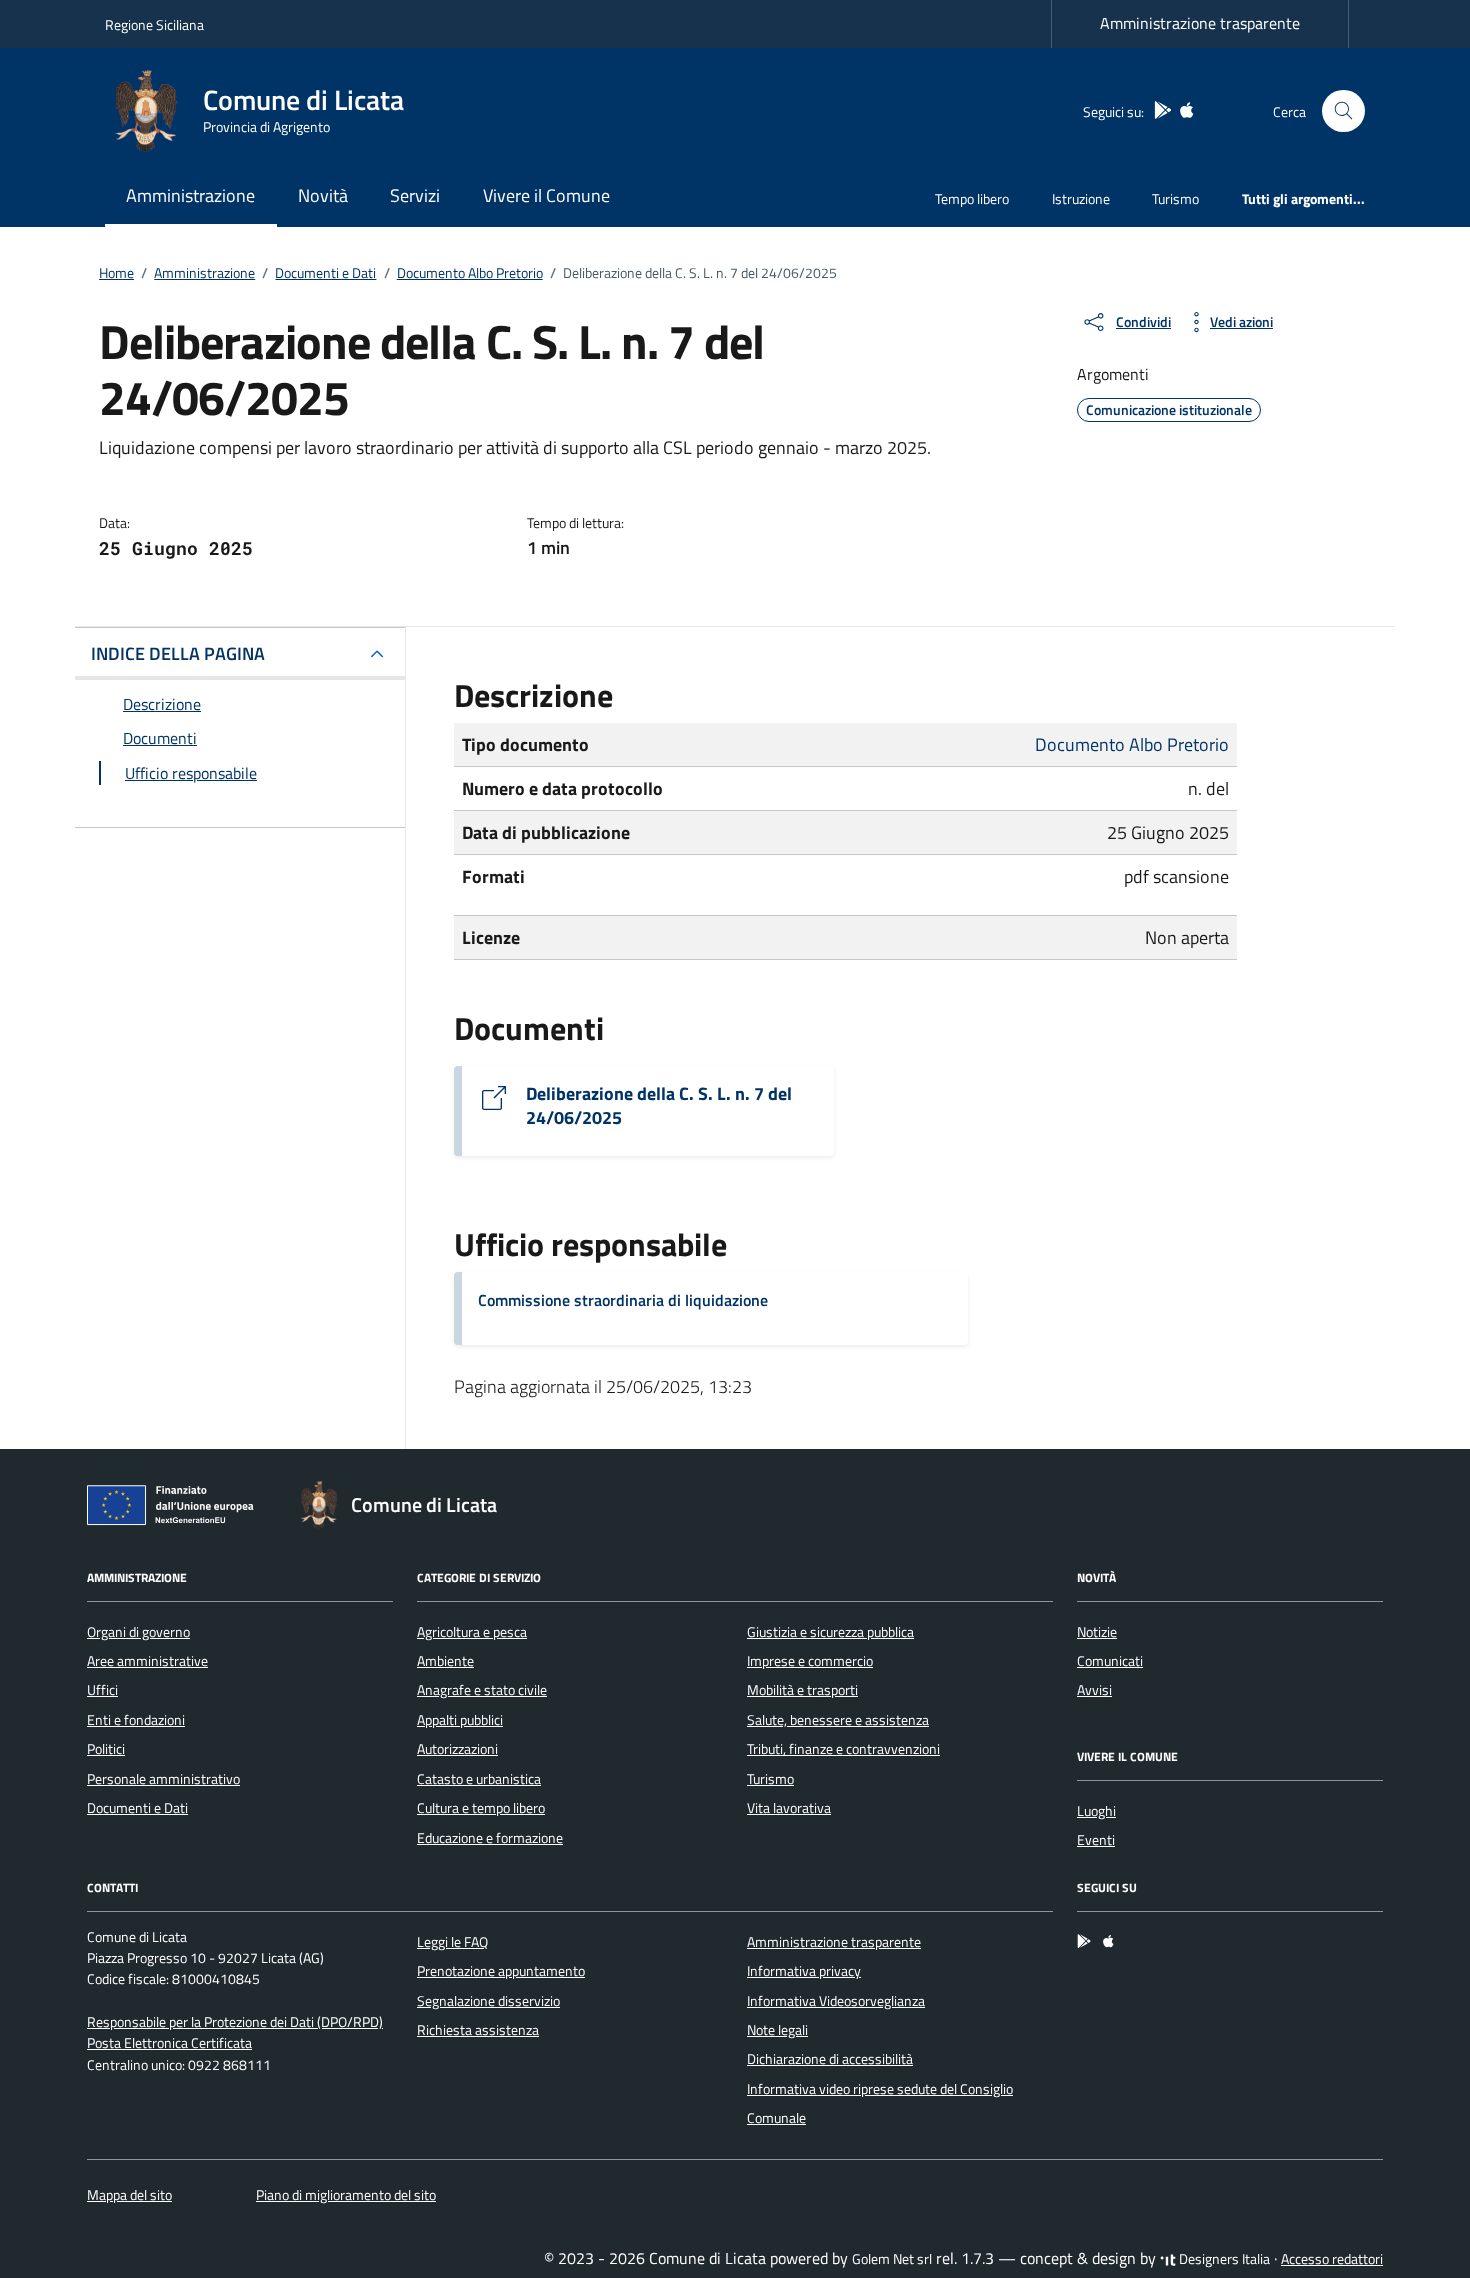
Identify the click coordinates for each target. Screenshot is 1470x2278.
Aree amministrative (147, 1661)
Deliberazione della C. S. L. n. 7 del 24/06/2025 (659, 1106)
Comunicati (1110, 1661)
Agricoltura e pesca (472, 1632)
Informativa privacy (804, 1971)
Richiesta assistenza (478, 2030)
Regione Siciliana (154, 24)
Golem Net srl (892, 2259)
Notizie (1097, 1632)
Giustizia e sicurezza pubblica (830, 1632)
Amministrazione (190, 195)
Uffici (102, 1690)
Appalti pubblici (460, 1720)
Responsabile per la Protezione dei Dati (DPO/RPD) (235, 2022)
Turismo (1175, 198)
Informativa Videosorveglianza (836, 2001)
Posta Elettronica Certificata (169, 2043)
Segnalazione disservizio (488, 2001)
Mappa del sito (129, 2195)
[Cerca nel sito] (1343, 111)
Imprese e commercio (810, 1661)
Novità (323, 195)
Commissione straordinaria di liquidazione (623, 1300)
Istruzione (1081, 198)
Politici (106, 1749)
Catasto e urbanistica (479, 1779)
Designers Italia (1223, 2259)
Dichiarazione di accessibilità (830, 2059)
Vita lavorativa (789, 1808)
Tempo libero (972, 198)
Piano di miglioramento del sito (346, 2195)
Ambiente (445, 1661)
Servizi (415, 195)
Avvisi (1094, 1690)
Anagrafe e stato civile (482, 1690)
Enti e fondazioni (136, 1720)
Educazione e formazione (490, 1838)
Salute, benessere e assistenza (838, 1720)
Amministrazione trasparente (1200, 23)
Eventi (1096, 1840)
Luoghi (1096, 1811)
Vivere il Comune (546, 195)
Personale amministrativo (163, 1779)
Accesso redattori (1332, 2259)
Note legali (777, 2030)
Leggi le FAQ (452, 1942)
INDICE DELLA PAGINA (178, 653)
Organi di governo (138, 1632)
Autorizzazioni (457, 1749)
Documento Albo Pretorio (1132, 744)
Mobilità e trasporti (802, 1690)
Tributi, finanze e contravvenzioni (843, 1749)
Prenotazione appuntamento (501, 1971)
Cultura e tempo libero (481, 1808)
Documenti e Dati (137, 1808)
